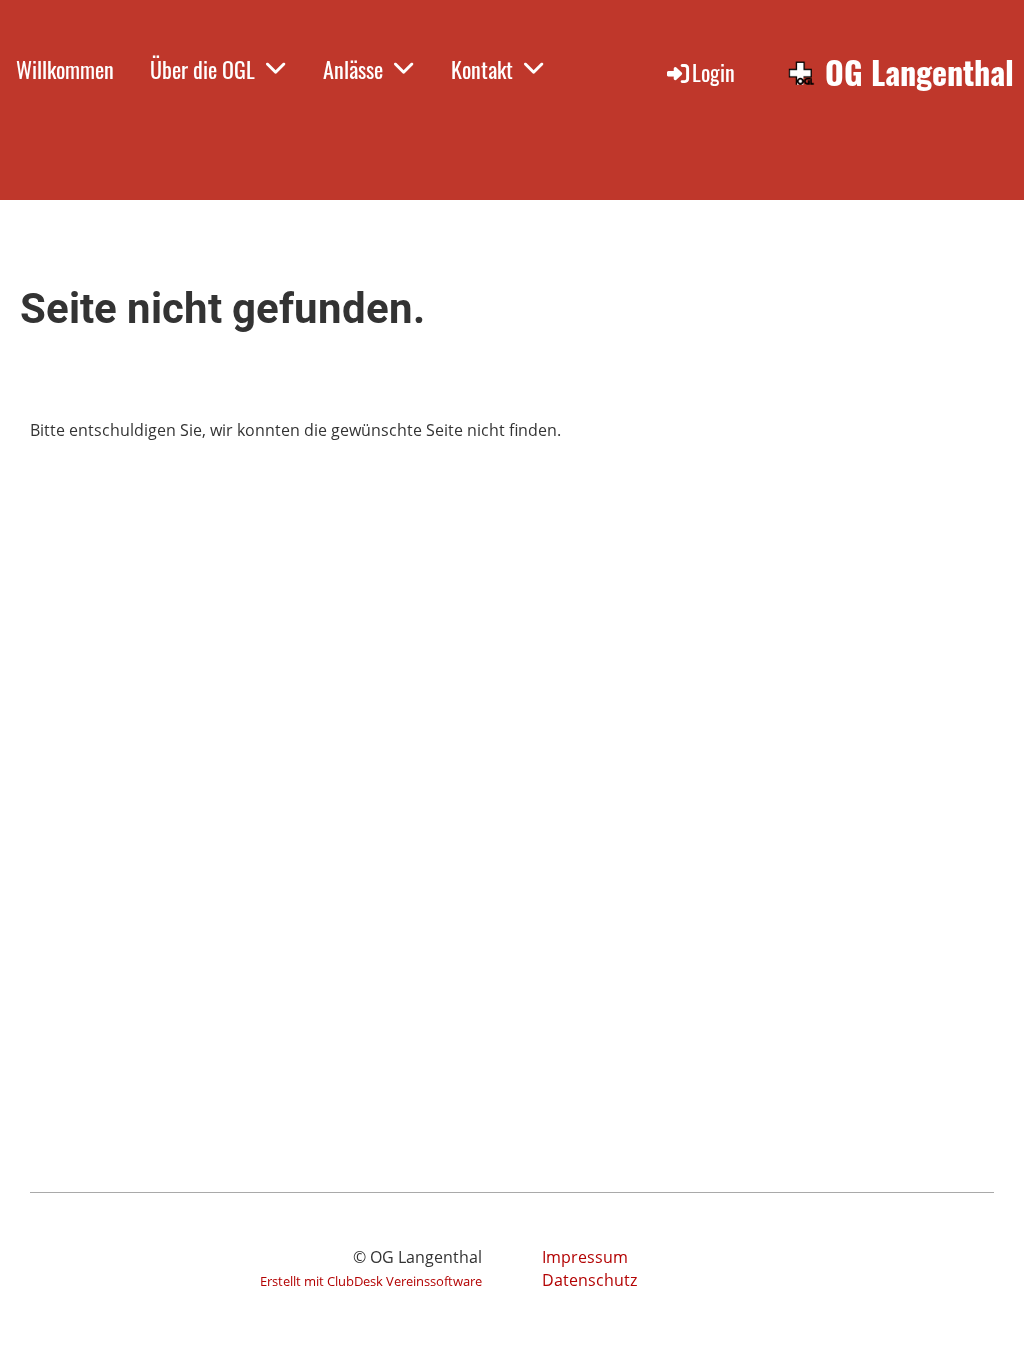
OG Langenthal (919, 72)
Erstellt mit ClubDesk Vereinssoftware (371, 1281)
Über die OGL (202, 69)
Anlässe (353, 69)
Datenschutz (589, 1280)
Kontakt (482, 69)
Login (713, 72)
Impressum (585, 1257)
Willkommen (65, 69)
